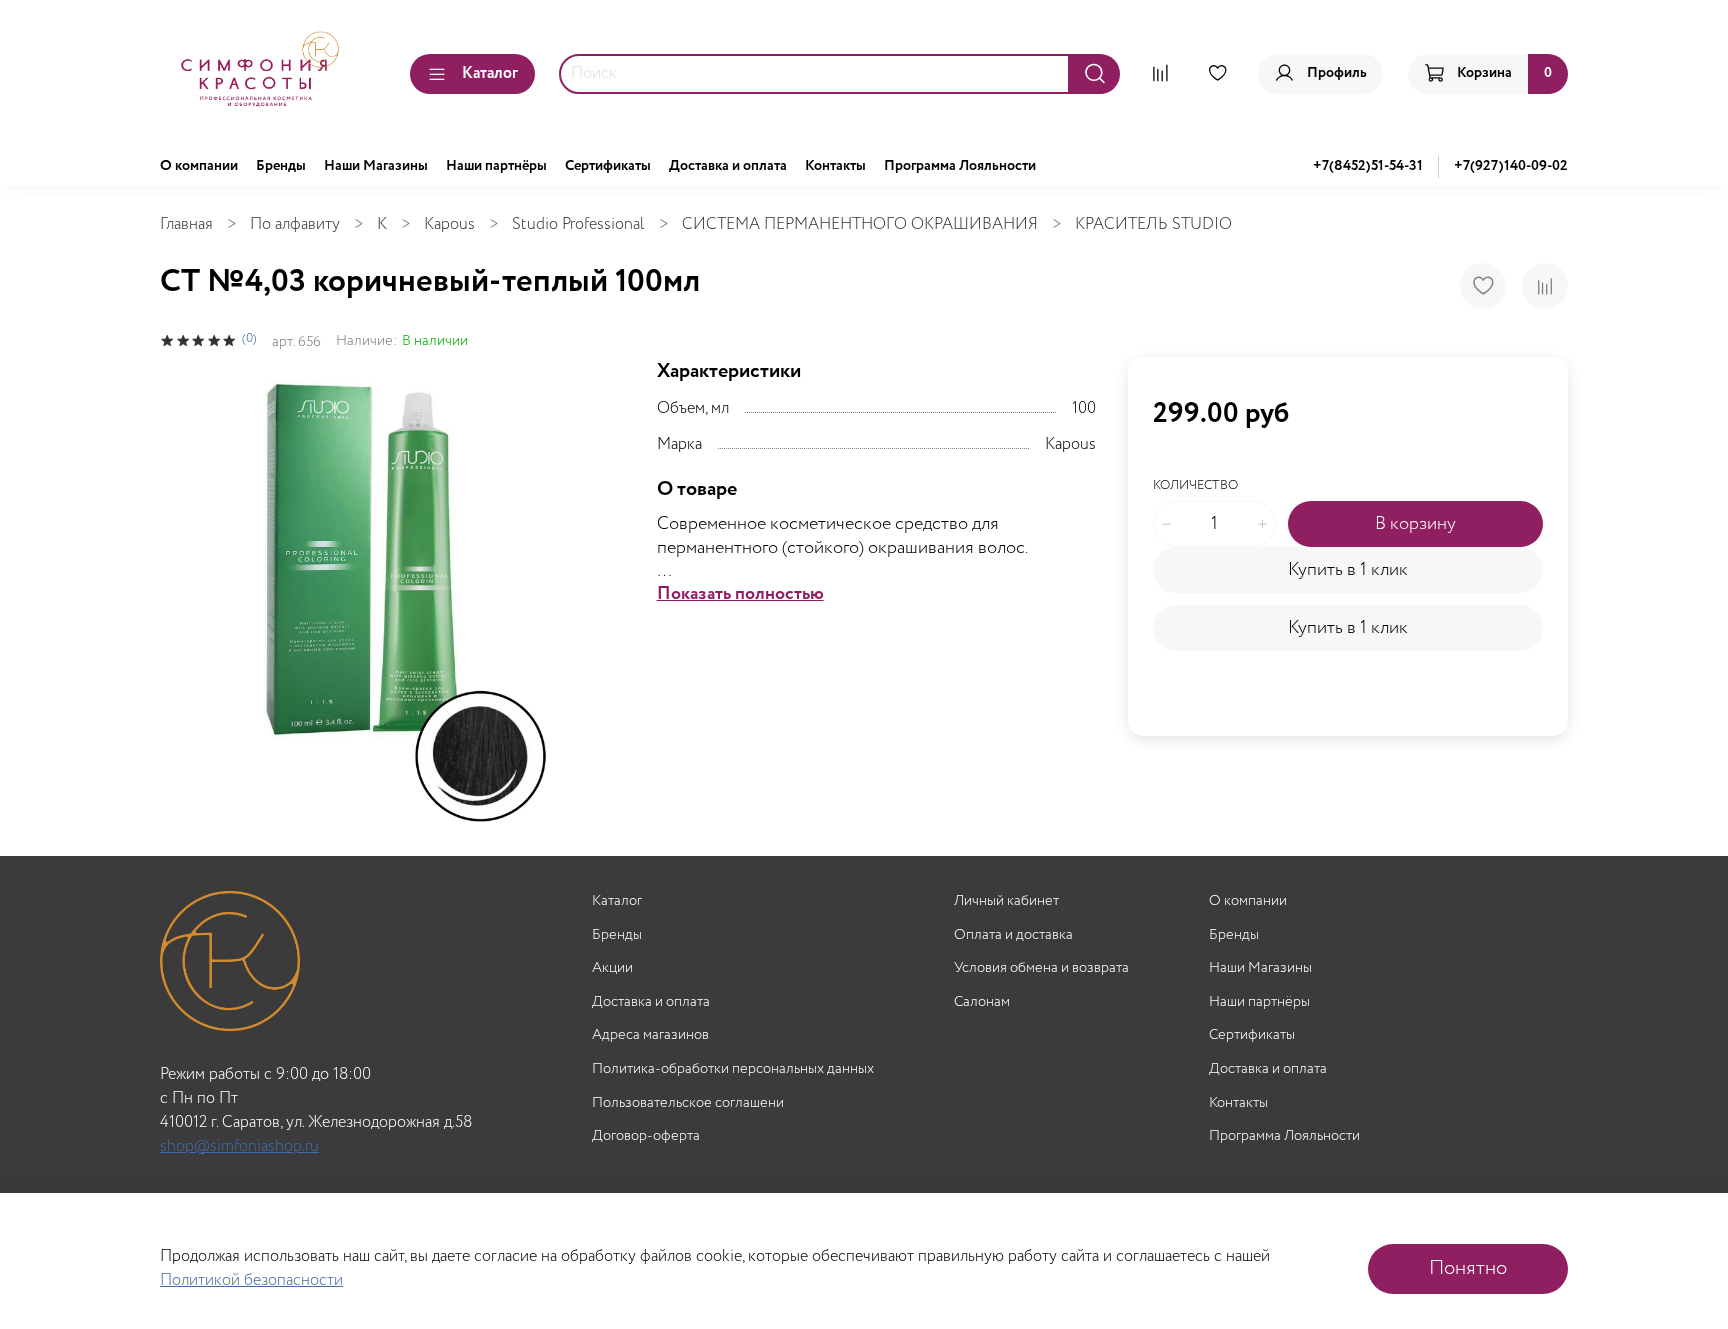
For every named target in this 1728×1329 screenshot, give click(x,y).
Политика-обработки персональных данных (733, 1069)
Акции (612, 968)
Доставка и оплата (728, 166)
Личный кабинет (1006, 901)
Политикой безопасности (251, 1280)
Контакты (835, 166)
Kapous (449, 224)
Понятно (1468, 1268)
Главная (186, 224)
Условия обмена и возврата (1041, 968)
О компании (199, 166)
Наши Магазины (376, 166)
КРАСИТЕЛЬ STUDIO (1153, 224)
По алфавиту (295, 224)
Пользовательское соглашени (688, 1103)
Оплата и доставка (1013, 935)
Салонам (982, 1002)
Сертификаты (608, 166)
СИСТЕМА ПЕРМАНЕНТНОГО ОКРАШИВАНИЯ (860, 224)
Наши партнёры (496, 166)
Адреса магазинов (650, 1035)
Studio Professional (578, 224)
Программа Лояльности (960, 166)
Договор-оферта (646, 1136)
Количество (1195, 486)
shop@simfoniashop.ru (239, 1146)
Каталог (490, 73)
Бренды (281, 166)
